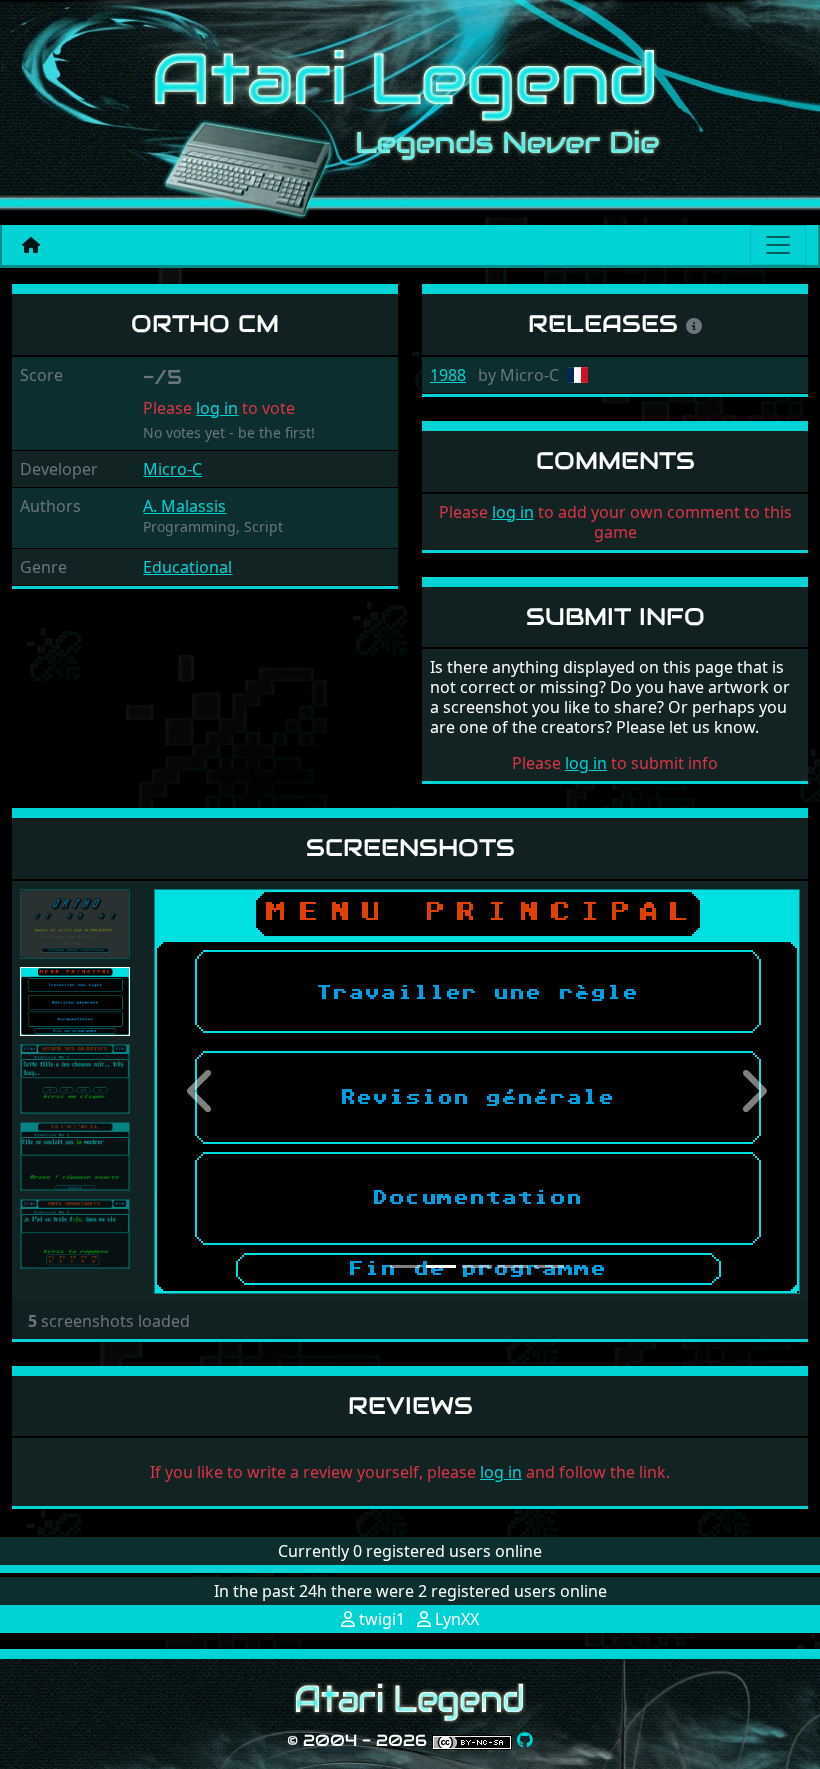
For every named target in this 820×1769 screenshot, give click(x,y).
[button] (202, 1091)
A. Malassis (184, 506)
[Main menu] (778, 245)
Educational (187, 567)
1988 (448, 375)
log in (217, 408)
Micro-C (172, 469)
